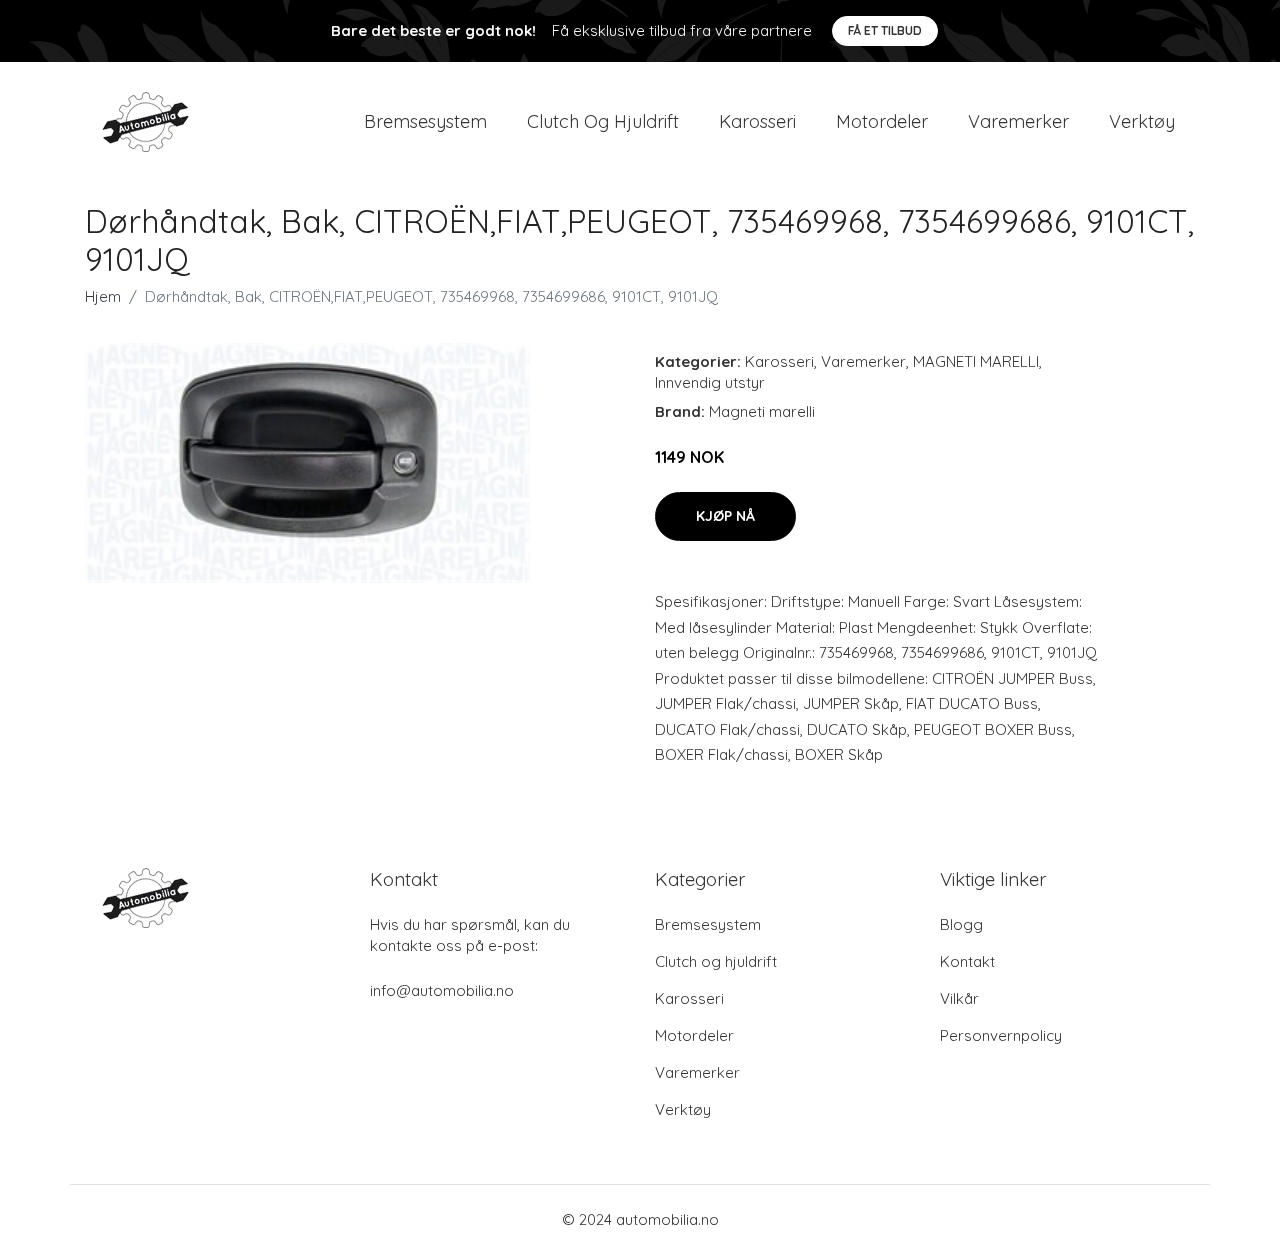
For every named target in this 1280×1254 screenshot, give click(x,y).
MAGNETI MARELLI (976, 361)
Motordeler (882, 121)
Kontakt (967, 961)
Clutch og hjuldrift (603, 121)
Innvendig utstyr (710, 382)
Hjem (103, 296)
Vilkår (959, 998)
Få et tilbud (885, 30)
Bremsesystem (425, 121)
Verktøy (1142, 121)
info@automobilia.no (442, 990)
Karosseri (757, 121)
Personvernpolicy (1001, 1035)
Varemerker (1018, 121)
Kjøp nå (725, 516)
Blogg (961, 924)
